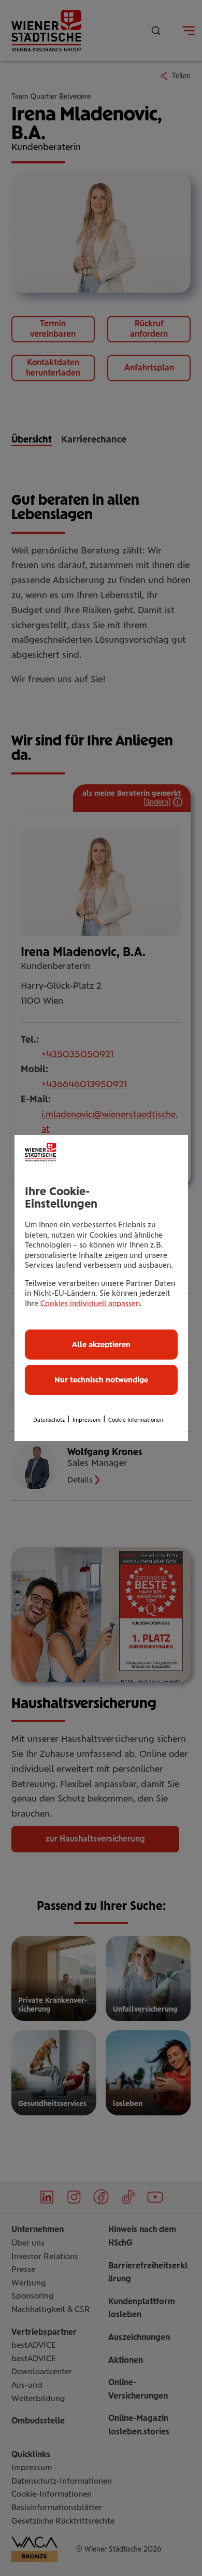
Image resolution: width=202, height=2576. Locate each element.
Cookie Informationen (136, 1420)
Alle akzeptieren (101, 1345)
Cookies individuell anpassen (90, 1304)
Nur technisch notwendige (101, 1380)
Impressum (86, 1420)
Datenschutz (49, 1420)
